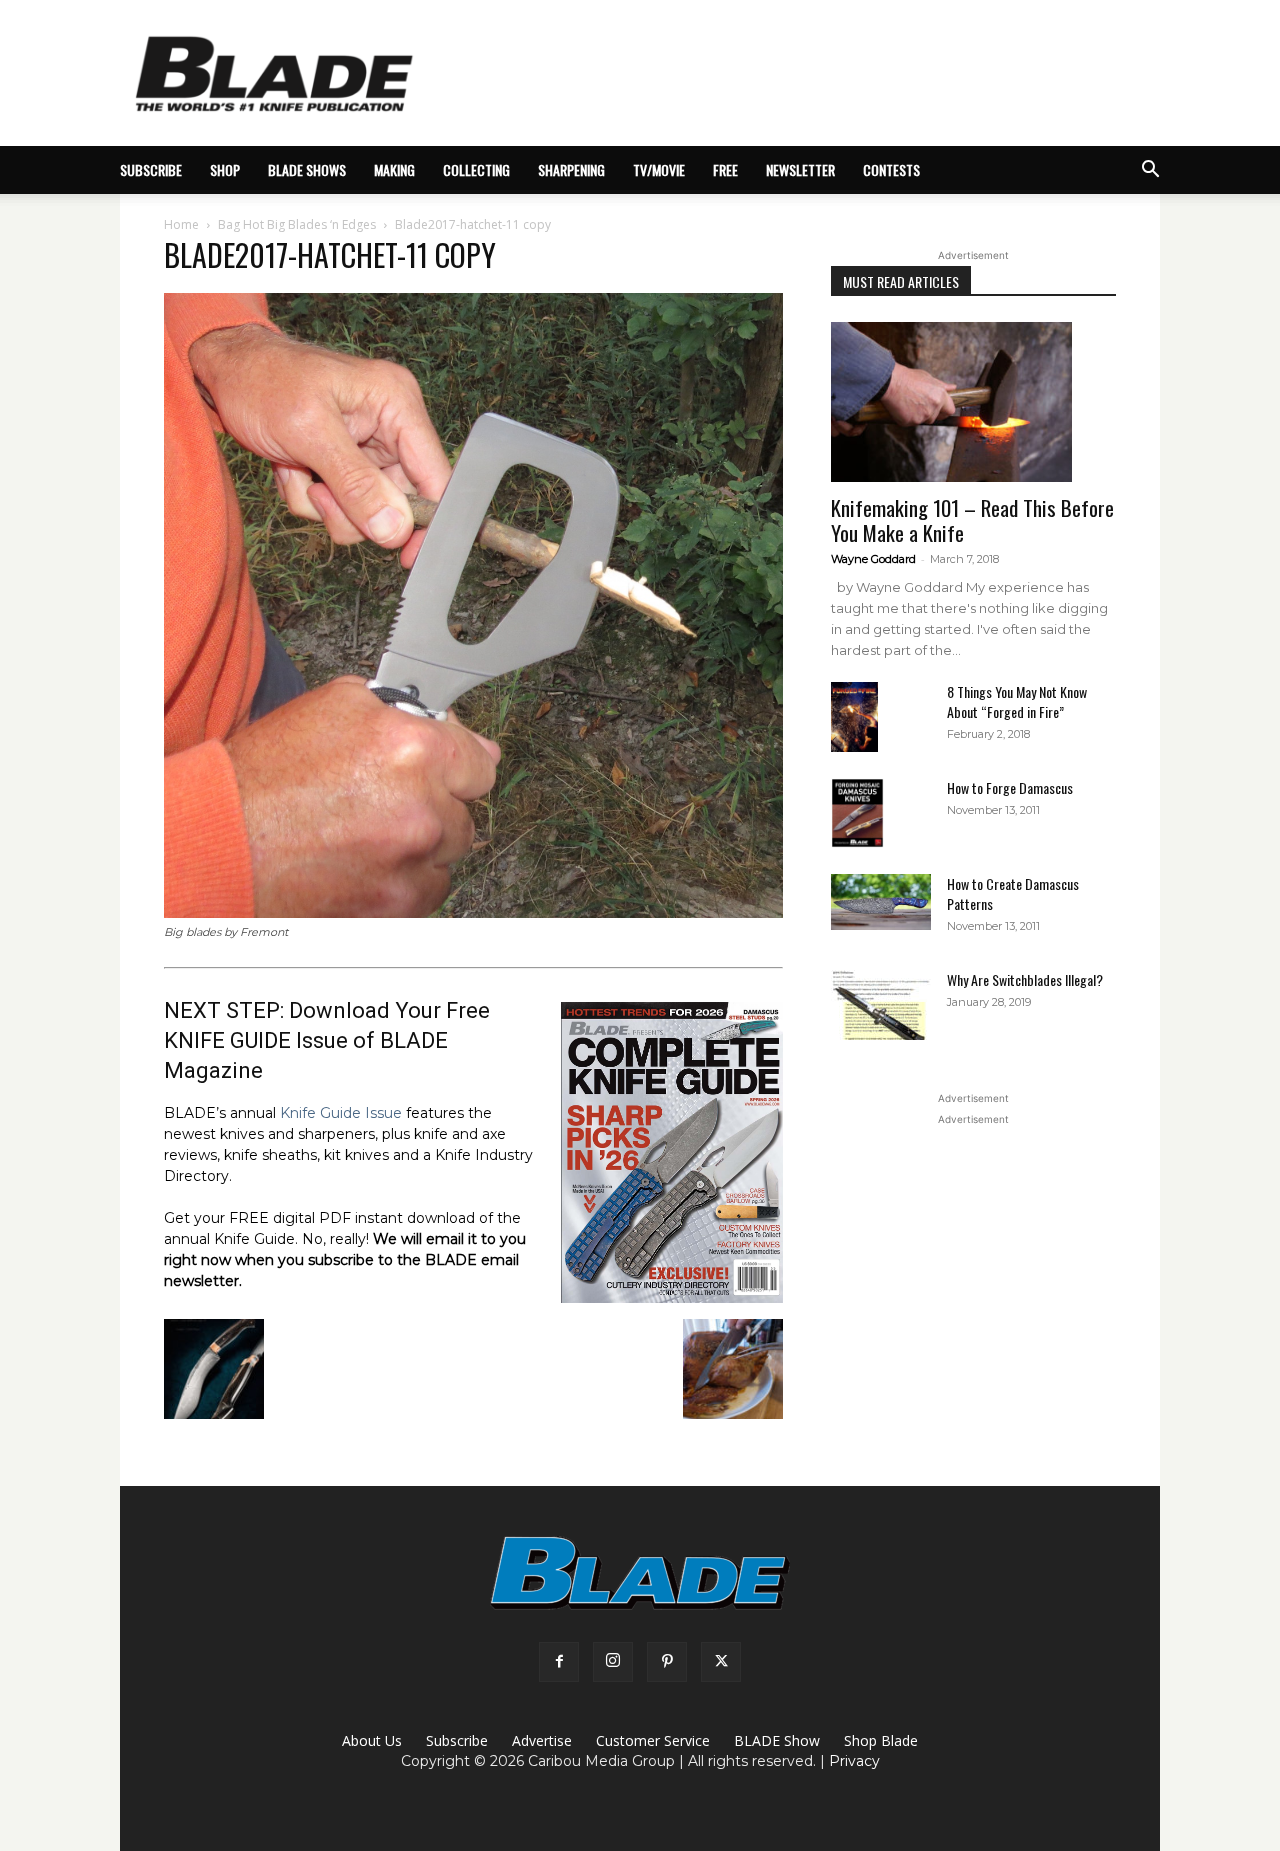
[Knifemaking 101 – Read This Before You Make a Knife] (973, 402)
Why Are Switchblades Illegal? (1025, 979)
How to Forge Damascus (1010, 787)
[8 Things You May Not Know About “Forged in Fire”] (854, 717)
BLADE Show (777, 1740)
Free (725, 169)
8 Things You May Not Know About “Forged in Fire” (1017, 701)
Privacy (854, 1761)
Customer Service (653, 1740)
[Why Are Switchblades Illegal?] (881, 1005)
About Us (372, 1740)
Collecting (476, 169)
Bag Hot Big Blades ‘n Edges (297, 224)
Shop (225, 169)
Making (394, 169)
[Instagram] (613, 1662)
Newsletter (800, 169)
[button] (1150, 171)
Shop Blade (881, 1740)
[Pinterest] (667, 1662)
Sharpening (571, 169)
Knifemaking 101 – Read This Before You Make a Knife (972, 520)
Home (181, 224)
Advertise (542, 1740)
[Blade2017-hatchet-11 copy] (473, 913)
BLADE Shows (307, 169)
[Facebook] (559, 1662)
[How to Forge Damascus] (857, 813)
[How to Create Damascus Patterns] (881, 902)
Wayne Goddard (873, 559)
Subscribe (457, 1740)
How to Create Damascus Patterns (1013, 893)
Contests (891, 169)
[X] (721, 1662)
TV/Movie (659, 169)
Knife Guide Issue (341, 1113)
